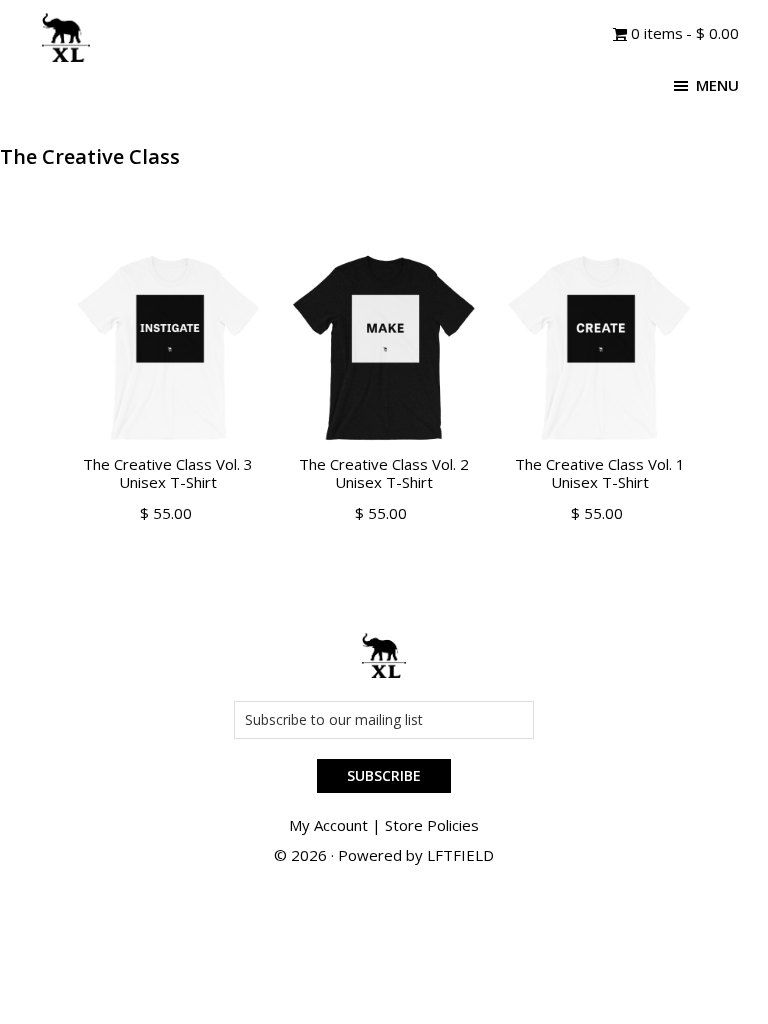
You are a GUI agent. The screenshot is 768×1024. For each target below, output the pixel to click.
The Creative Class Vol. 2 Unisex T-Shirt (384, 473)
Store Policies (432, 825)
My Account (328, 825)
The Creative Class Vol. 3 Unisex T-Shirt (168, 473)
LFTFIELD (460, 855)
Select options (168, 536)
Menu (717, 85)
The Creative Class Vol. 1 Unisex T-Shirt (600, 473)
